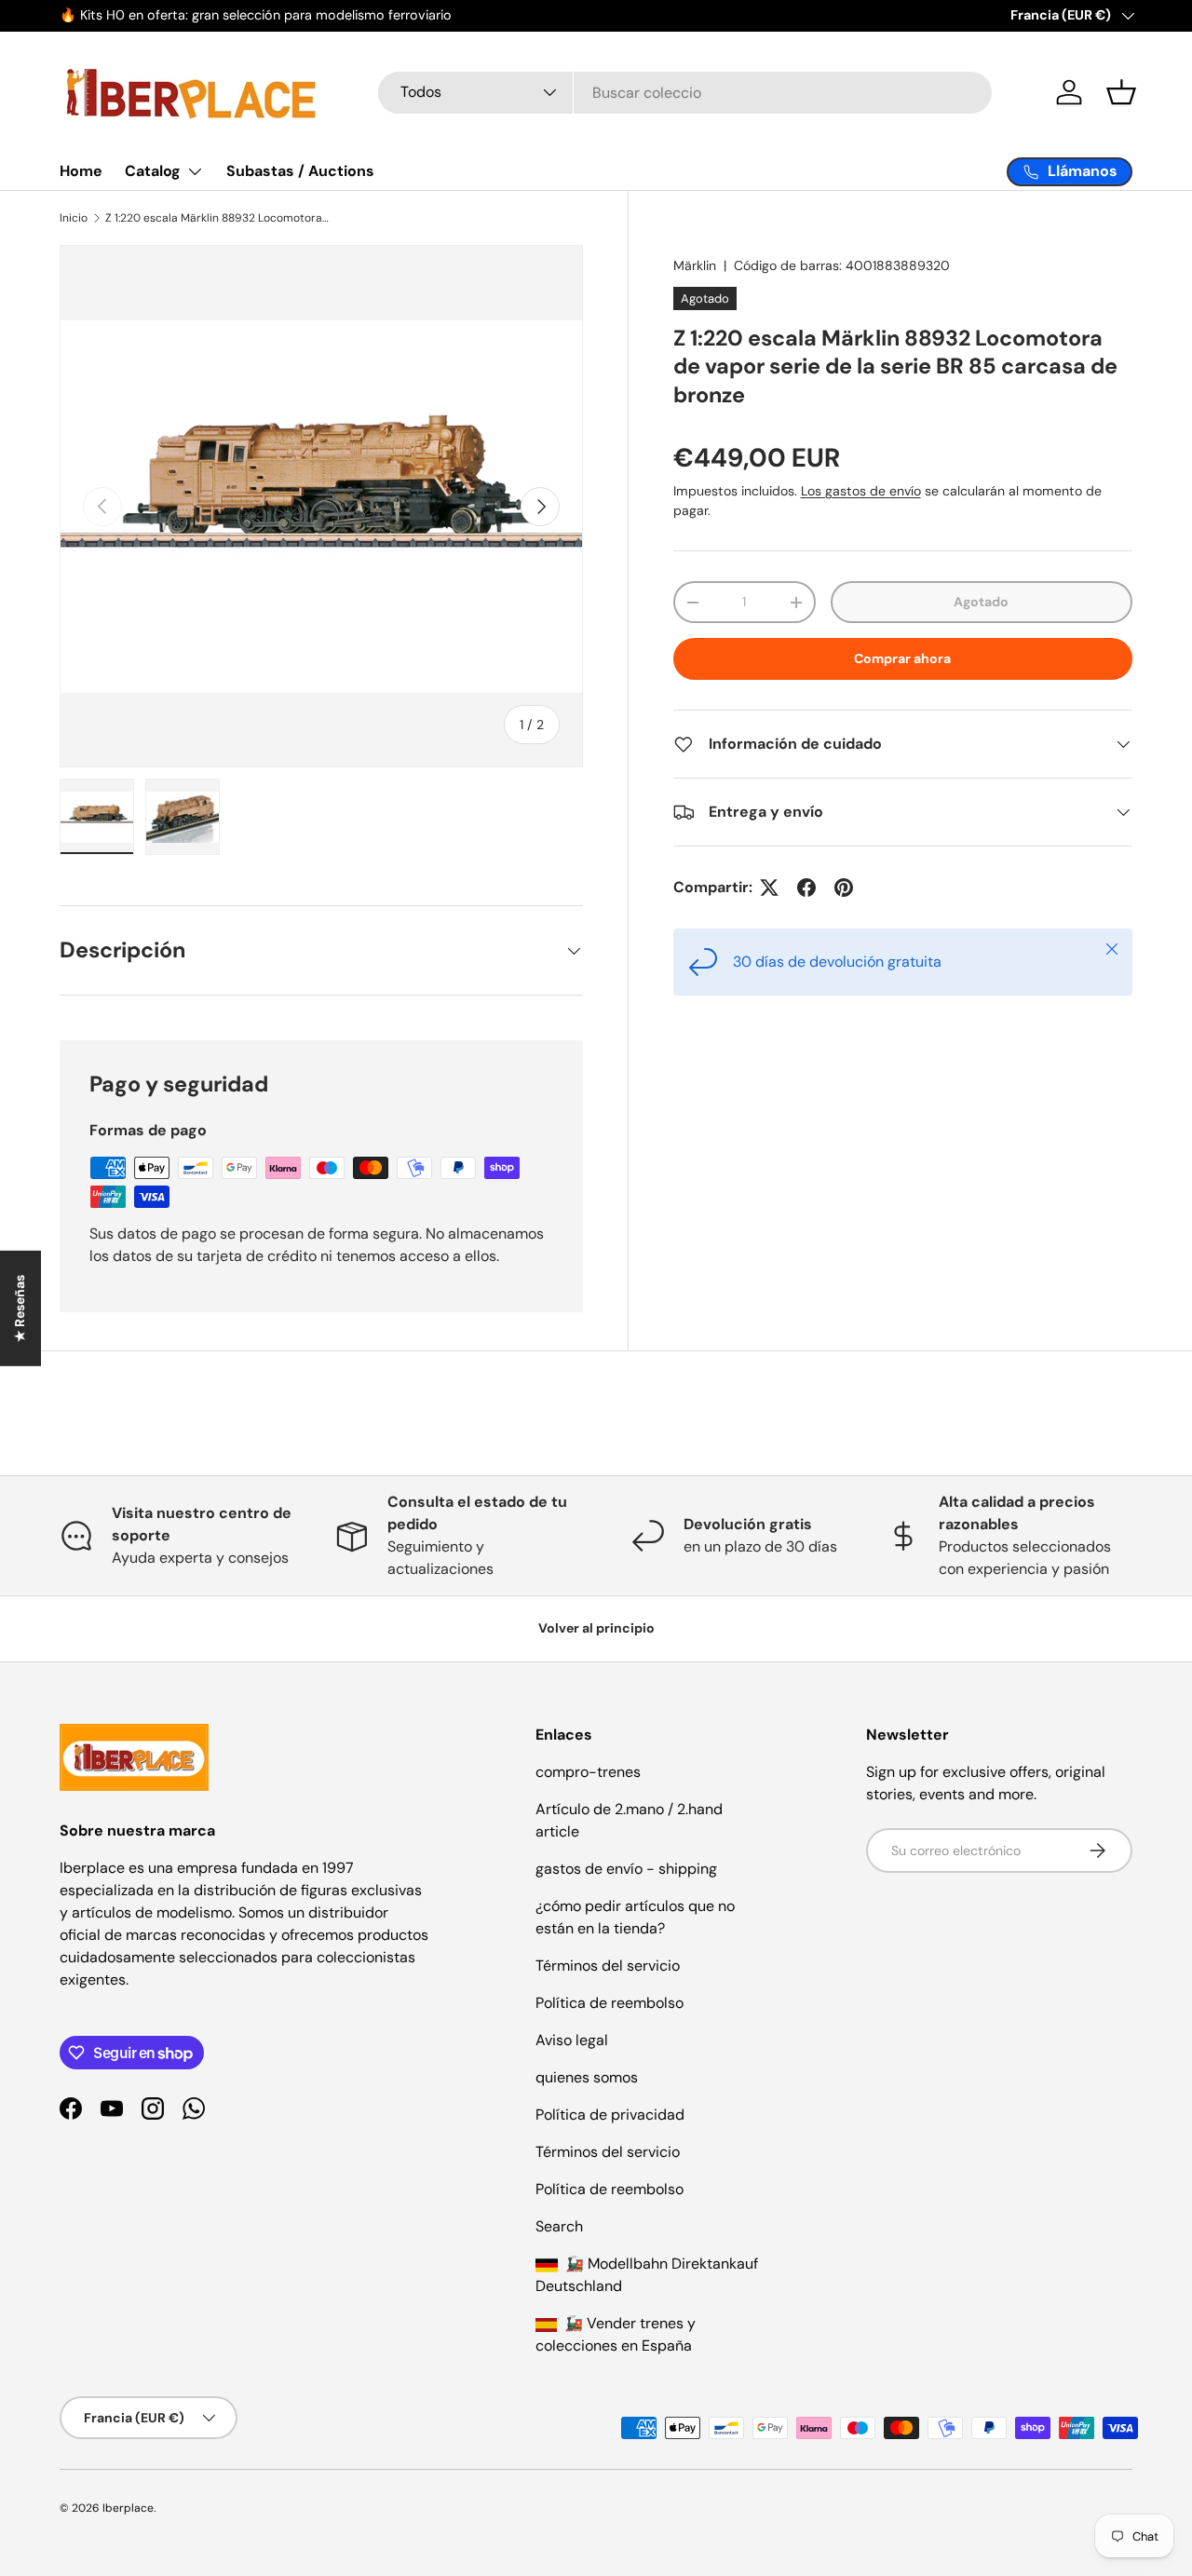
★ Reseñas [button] (20, 1308)
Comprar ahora (902, 658)
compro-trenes (588, 1772)
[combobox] (685, 93)
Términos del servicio (608, 1966)
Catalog (153, 171)
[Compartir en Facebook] (806, 888)
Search (559, 2226)
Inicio (74, 218)
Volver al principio (596, 1628)
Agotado (981, 602)
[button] (1121, 92)
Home (81, 171)
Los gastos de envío (861, 491)
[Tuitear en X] (769, 888)
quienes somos (587, 2077)
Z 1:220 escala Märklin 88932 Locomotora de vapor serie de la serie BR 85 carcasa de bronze (217, 218)
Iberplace (128, 2508)
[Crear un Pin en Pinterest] (844, 888)
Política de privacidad (610, 2115)
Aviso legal (572, 2040)
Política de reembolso (610, 2003)
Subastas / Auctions (300, 171)
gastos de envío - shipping (626, 1869)
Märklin (695, 265)
